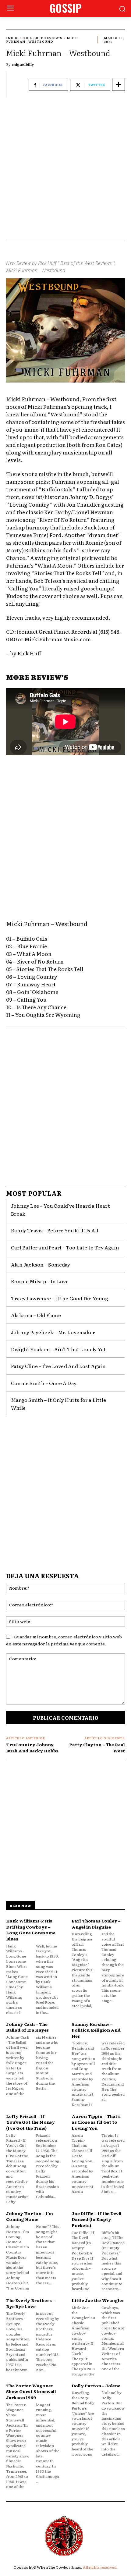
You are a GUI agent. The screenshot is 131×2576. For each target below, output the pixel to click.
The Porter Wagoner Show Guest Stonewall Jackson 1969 (31, 2391)
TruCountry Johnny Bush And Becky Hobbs (32, 1748)
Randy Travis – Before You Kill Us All (55, 1230)
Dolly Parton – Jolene (96, 2385)
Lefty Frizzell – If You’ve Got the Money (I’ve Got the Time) (30, 2122)
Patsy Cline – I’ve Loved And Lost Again (58, 1366)
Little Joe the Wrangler (98, 2300)
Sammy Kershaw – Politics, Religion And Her (96, 2030)
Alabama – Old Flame (36, 1315)
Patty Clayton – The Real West (97, 1748)
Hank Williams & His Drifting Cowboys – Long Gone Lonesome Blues (31, 1930)
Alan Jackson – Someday (41, 1264)
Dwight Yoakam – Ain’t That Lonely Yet (58, 1349)
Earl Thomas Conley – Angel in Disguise (96, 1924)
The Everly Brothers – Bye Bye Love (31, 2303)
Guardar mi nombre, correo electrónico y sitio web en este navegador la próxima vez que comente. (64, 1640)
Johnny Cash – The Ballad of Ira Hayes (27, 2027)
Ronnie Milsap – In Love (40, 1281)
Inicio (12, 38)
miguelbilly (23, 64)
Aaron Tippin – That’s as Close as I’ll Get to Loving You (96, 2122)
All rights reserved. (100, 2567)
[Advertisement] (65, 172)
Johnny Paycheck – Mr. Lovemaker (53, 1332)
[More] (119, 85)
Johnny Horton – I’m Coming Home (30, 2216)
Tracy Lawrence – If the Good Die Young (60, 1298)
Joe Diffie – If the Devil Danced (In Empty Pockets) (97, 2219)
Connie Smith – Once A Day (44, 1383)
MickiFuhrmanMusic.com (58, 639)
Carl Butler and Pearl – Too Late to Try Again (65, 1247)
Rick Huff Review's (43, 38)
